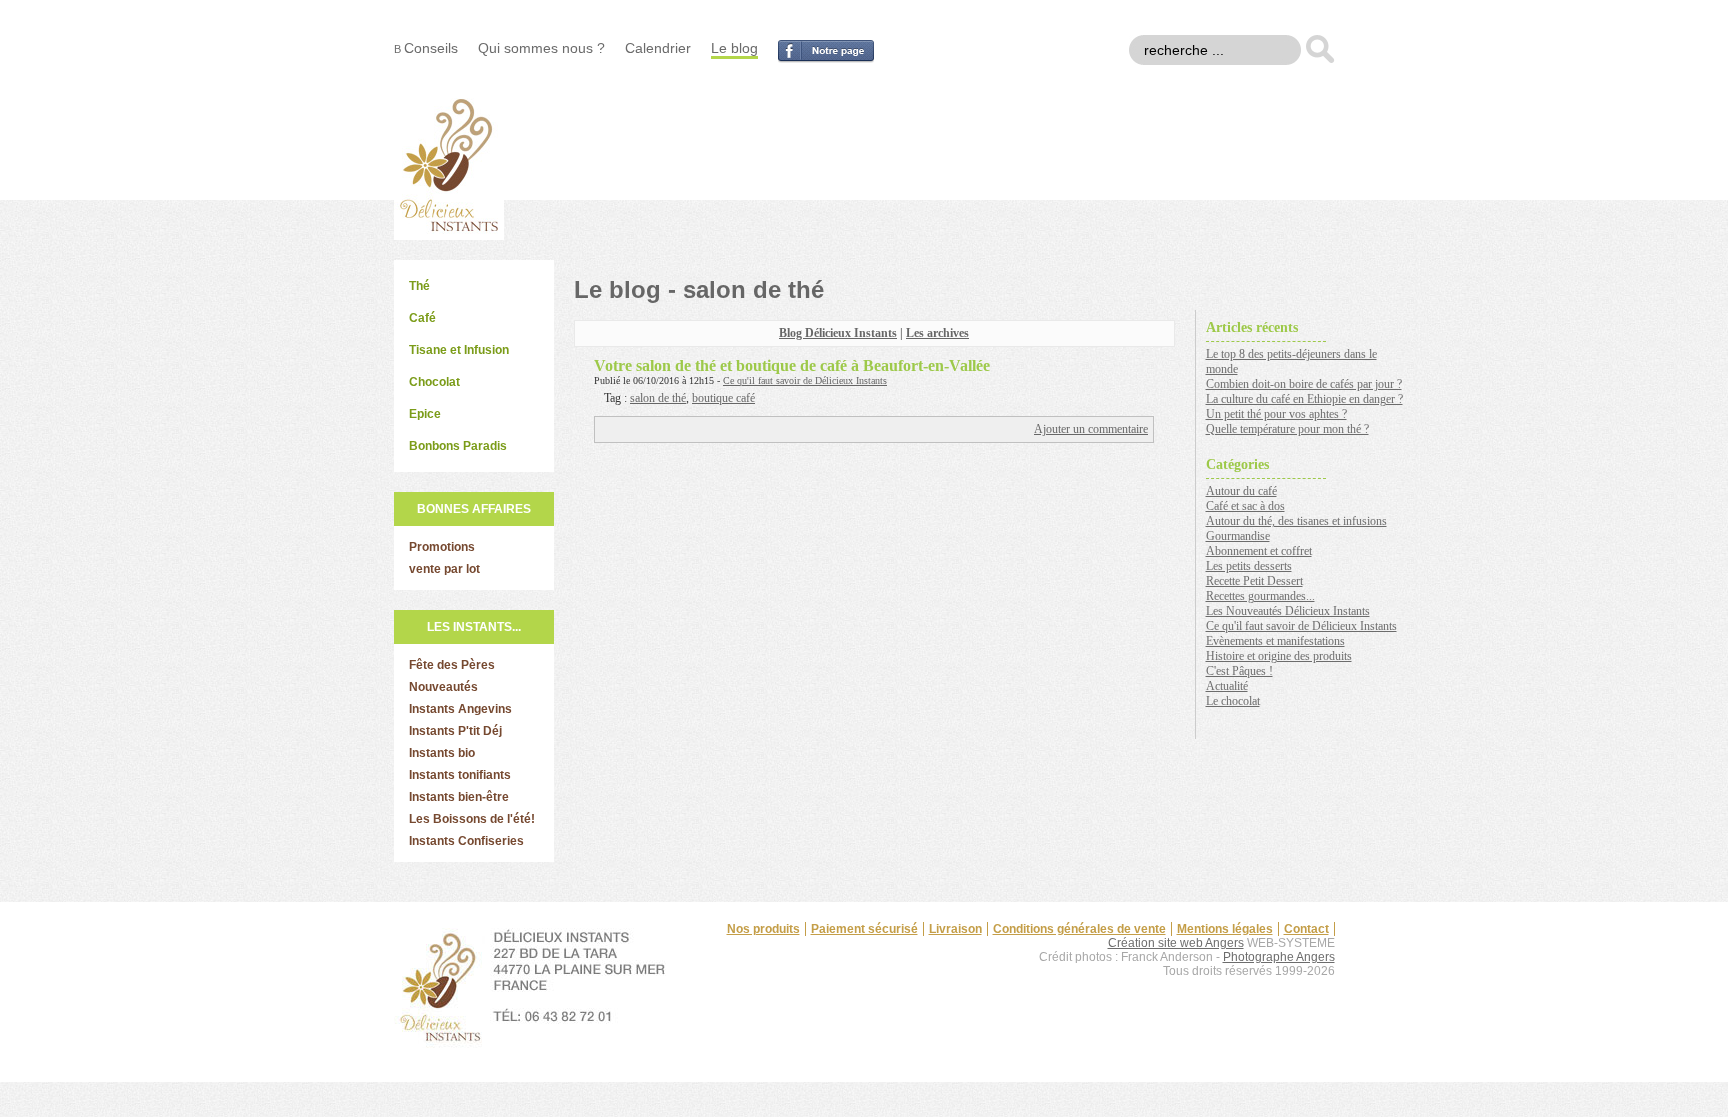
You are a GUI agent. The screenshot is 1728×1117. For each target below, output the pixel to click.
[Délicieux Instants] (449, 234)
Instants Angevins (460, 709)
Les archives (937, 333)
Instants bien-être (459, 797)
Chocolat (434, 382)
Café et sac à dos (1245, 506)
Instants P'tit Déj (455, 731)
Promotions (442, 547)
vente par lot (444, 569)
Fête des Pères (452, 665)
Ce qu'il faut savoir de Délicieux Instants (805, 380)
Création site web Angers (1176, 943)
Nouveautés (443, 687)
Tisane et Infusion (459, 350)
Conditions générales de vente (1079, 929)
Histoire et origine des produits (1279, 656)
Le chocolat (1233, 701)
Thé (419, 286)
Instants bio (442, 753)
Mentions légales (1225, 929)
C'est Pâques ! (1239, 671)
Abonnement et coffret (1259, 551)
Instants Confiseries (466, 841)
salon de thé (658, 398)
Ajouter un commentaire (1091, 429)
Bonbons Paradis (458, 446)
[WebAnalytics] (1295, 1003)
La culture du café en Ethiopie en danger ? (1304, 399)
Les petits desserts (1249, 566)
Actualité (1227, 686)
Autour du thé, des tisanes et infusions (1296, 521)
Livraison (955, 929)
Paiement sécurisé (864, 929)
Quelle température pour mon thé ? (1287, 429)
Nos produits (763, 929)
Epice (425, 414)
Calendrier (658, 48)
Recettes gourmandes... (1260, 596)
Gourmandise (1238, 536)
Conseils (431, 48)
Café (422, 318)
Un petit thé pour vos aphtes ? (1276, 414)
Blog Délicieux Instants (838, 333)
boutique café (723, 398)
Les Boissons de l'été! (472, 819)
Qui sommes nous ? (541, 48)
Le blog (734, 48)
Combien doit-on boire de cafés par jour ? (1304, 384)
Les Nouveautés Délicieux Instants (1288, 611)
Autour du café (1241, 491)
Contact (1306, 929)
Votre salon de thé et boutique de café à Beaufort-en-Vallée (792, 365)
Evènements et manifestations (1275, 641)
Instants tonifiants (460, 775)
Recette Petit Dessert (1254, 581)
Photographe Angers (1279, 957)
